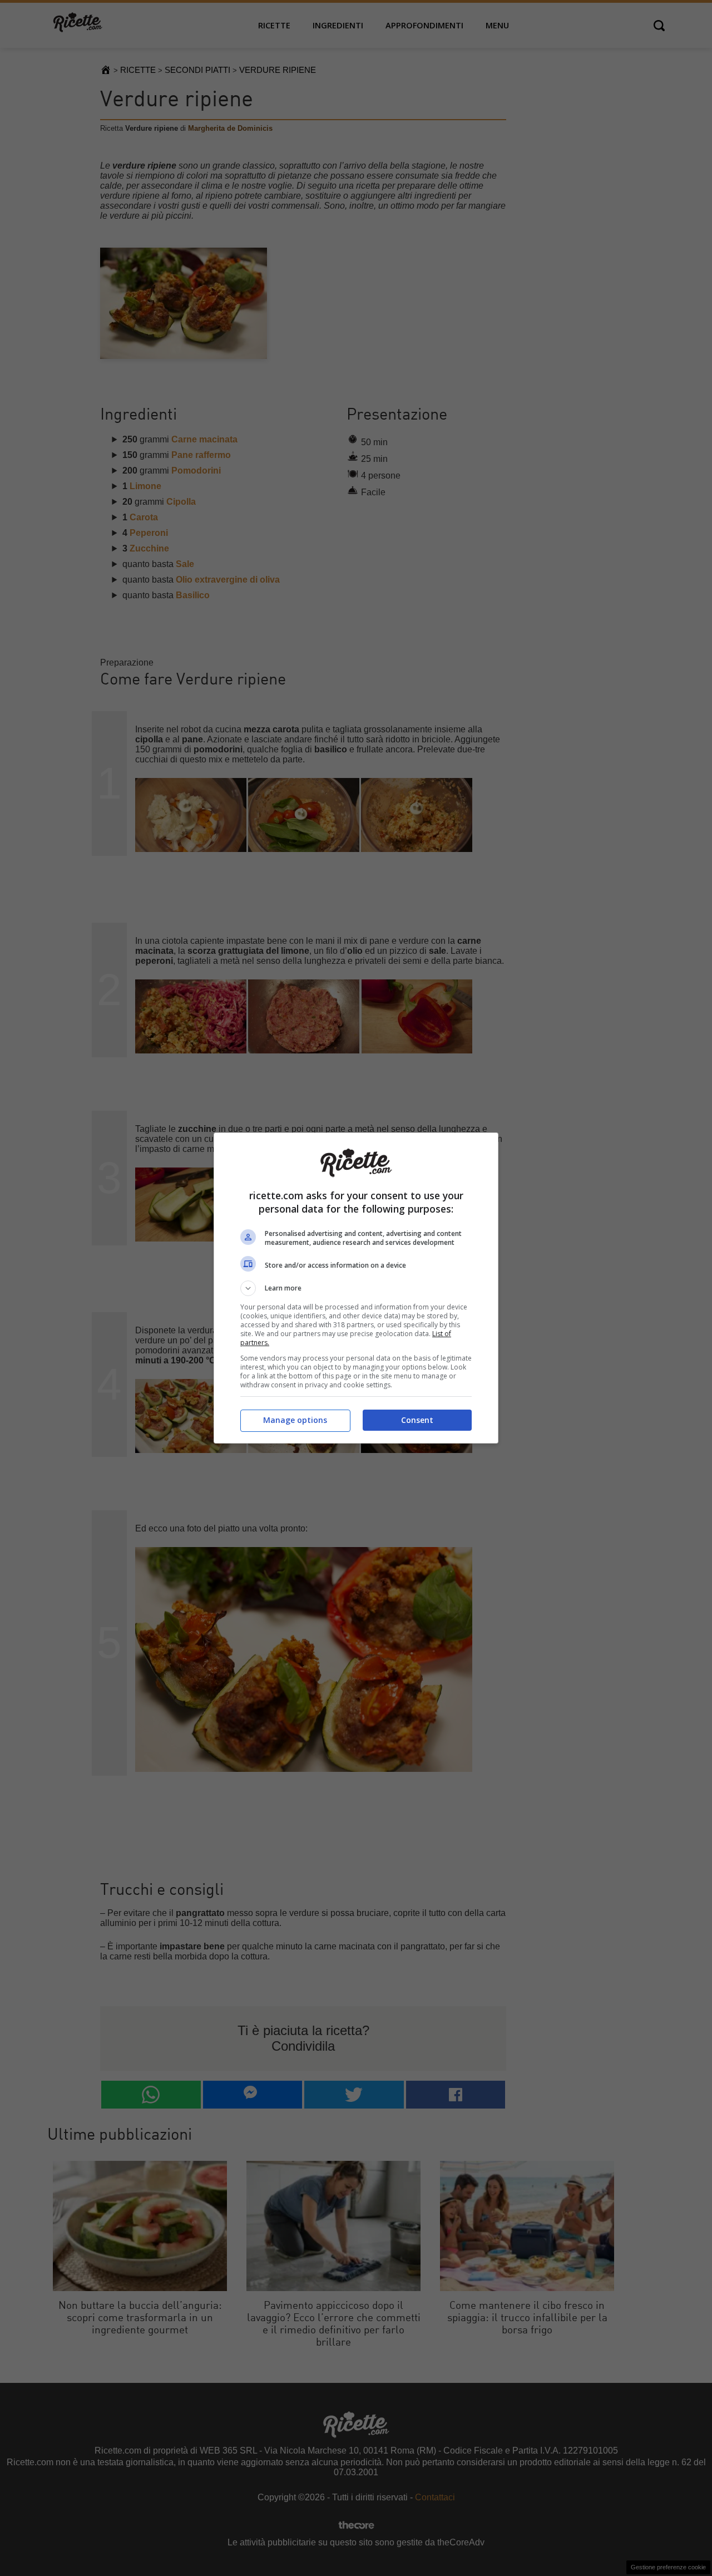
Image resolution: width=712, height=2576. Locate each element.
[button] (356, 1288)
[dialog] (356, 1288)
